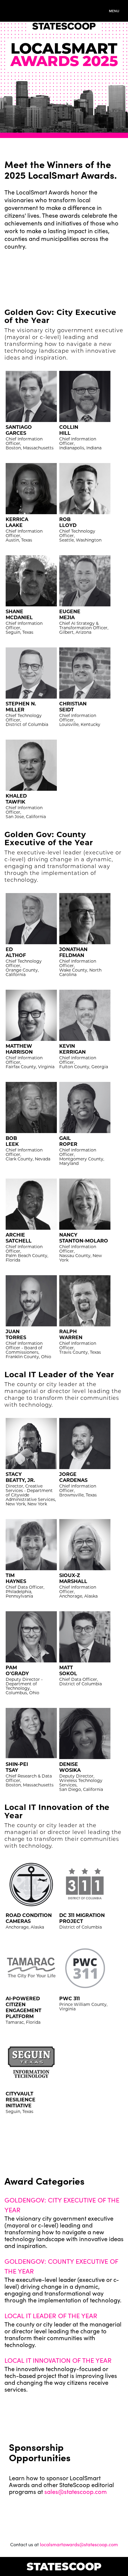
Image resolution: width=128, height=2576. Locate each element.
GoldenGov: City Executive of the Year (62, 2205)
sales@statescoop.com (76, 2491)
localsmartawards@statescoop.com (79, 2544)
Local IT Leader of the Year (51, 2315)
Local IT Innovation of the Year (58, 2360)
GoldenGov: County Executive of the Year (61, 2266)
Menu (114, 11)
